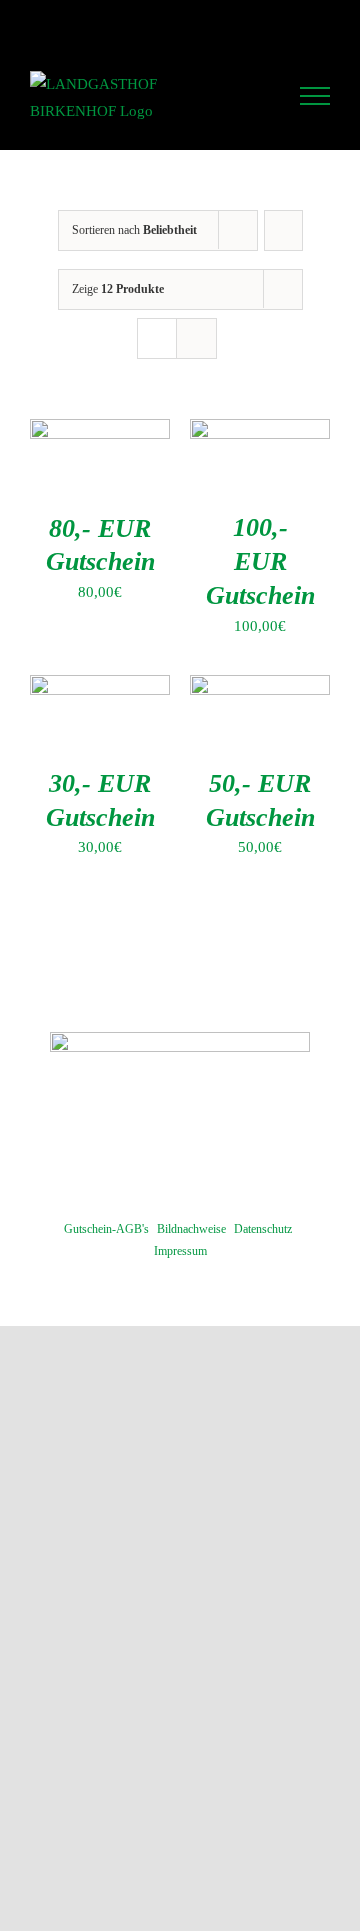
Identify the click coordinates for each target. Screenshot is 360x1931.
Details (114, 476)
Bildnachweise (191, 1229)
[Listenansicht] (196, 338)
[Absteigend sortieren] (283, 230)
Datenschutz (263, 1229)
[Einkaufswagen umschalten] (260, 96)
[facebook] (180, 1150)
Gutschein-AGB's (106, 1229)
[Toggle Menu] (315, 96)
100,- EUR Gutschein (260, 561)
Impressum (180, 1251)
